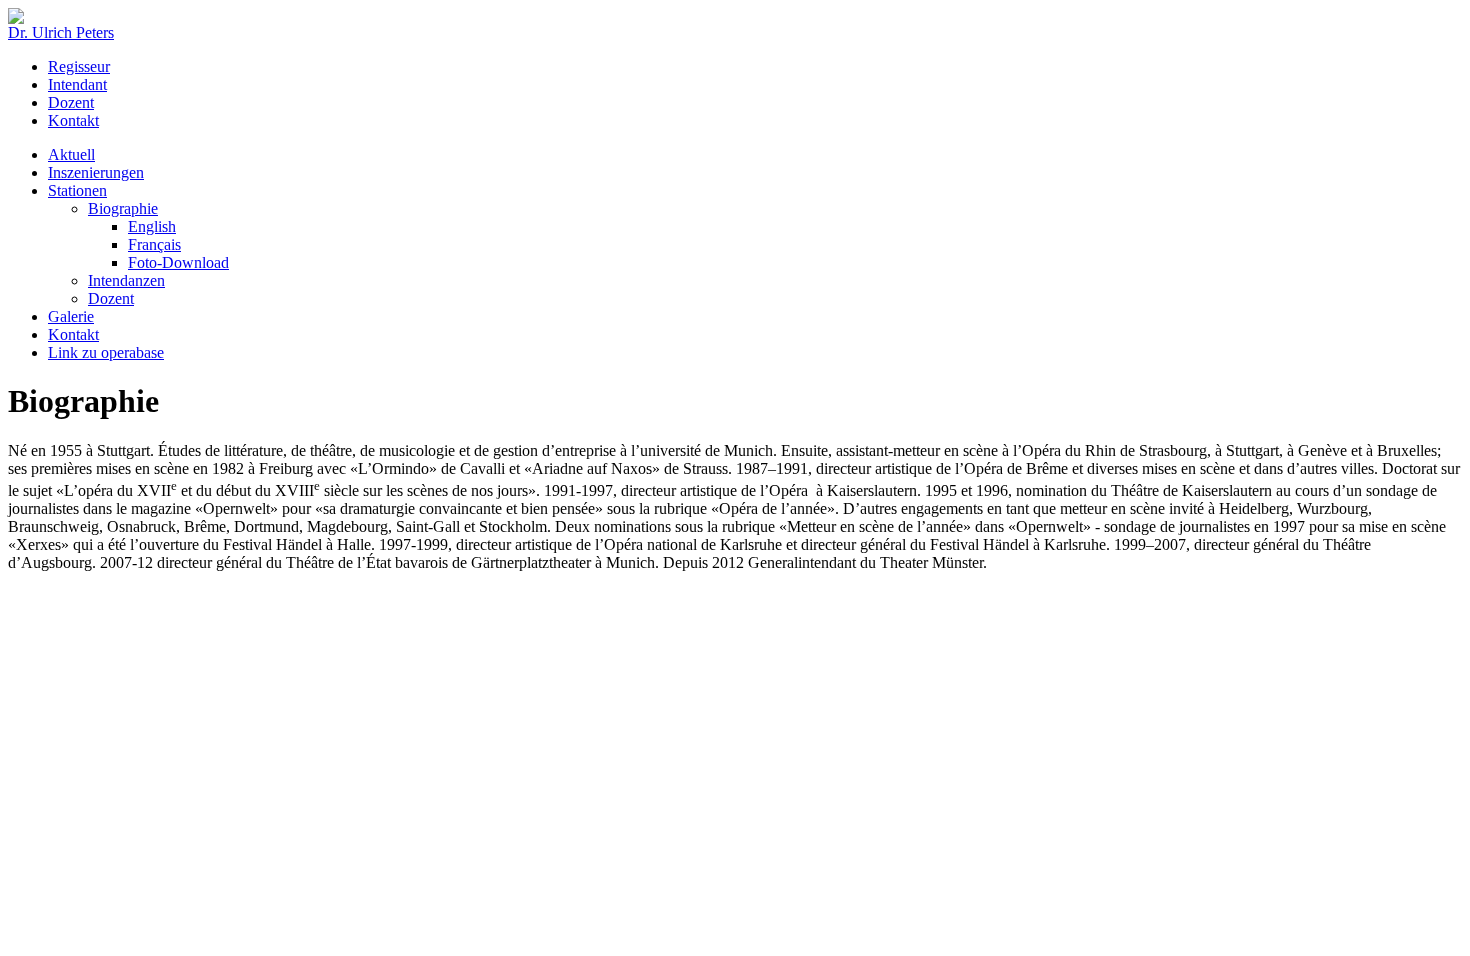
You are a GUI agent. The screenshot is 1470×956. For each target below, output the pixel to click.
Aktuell (71, 154)
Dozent (71, 102)
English (152, 226)
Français (154, 244)
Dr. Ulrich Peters (61, 32)
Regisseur (79, 66)
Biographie (123, 208)
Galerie (71, 316)
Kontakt (73, 120)
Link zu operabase (106, 352)
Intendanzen (126, 280)
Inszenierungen (96, 172)
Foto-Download (178, 262)
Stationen (77, 190)
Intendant (77, 84)
